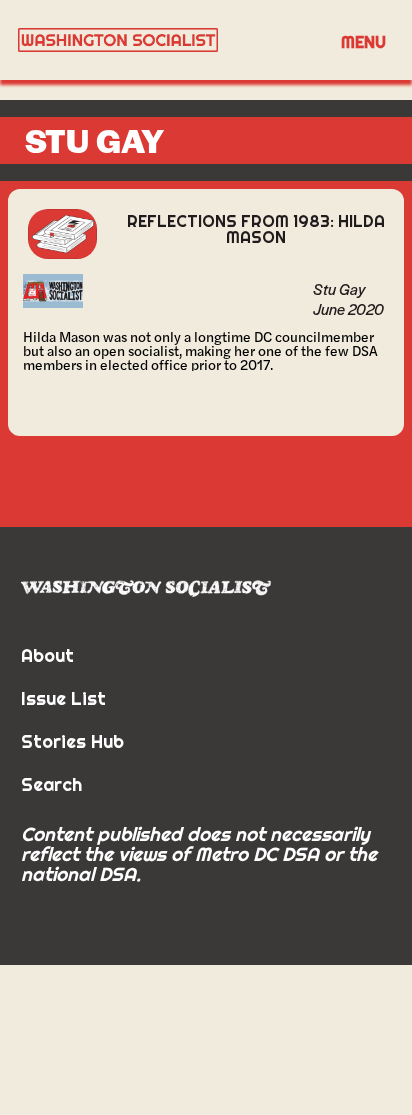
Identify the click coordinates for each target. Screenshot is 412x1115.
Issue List (63, 698)
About (47, 655)
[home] (165, 40)
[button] (363, 40)
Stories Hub (72, 741)
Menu (363, 42)
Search (51, 784)
